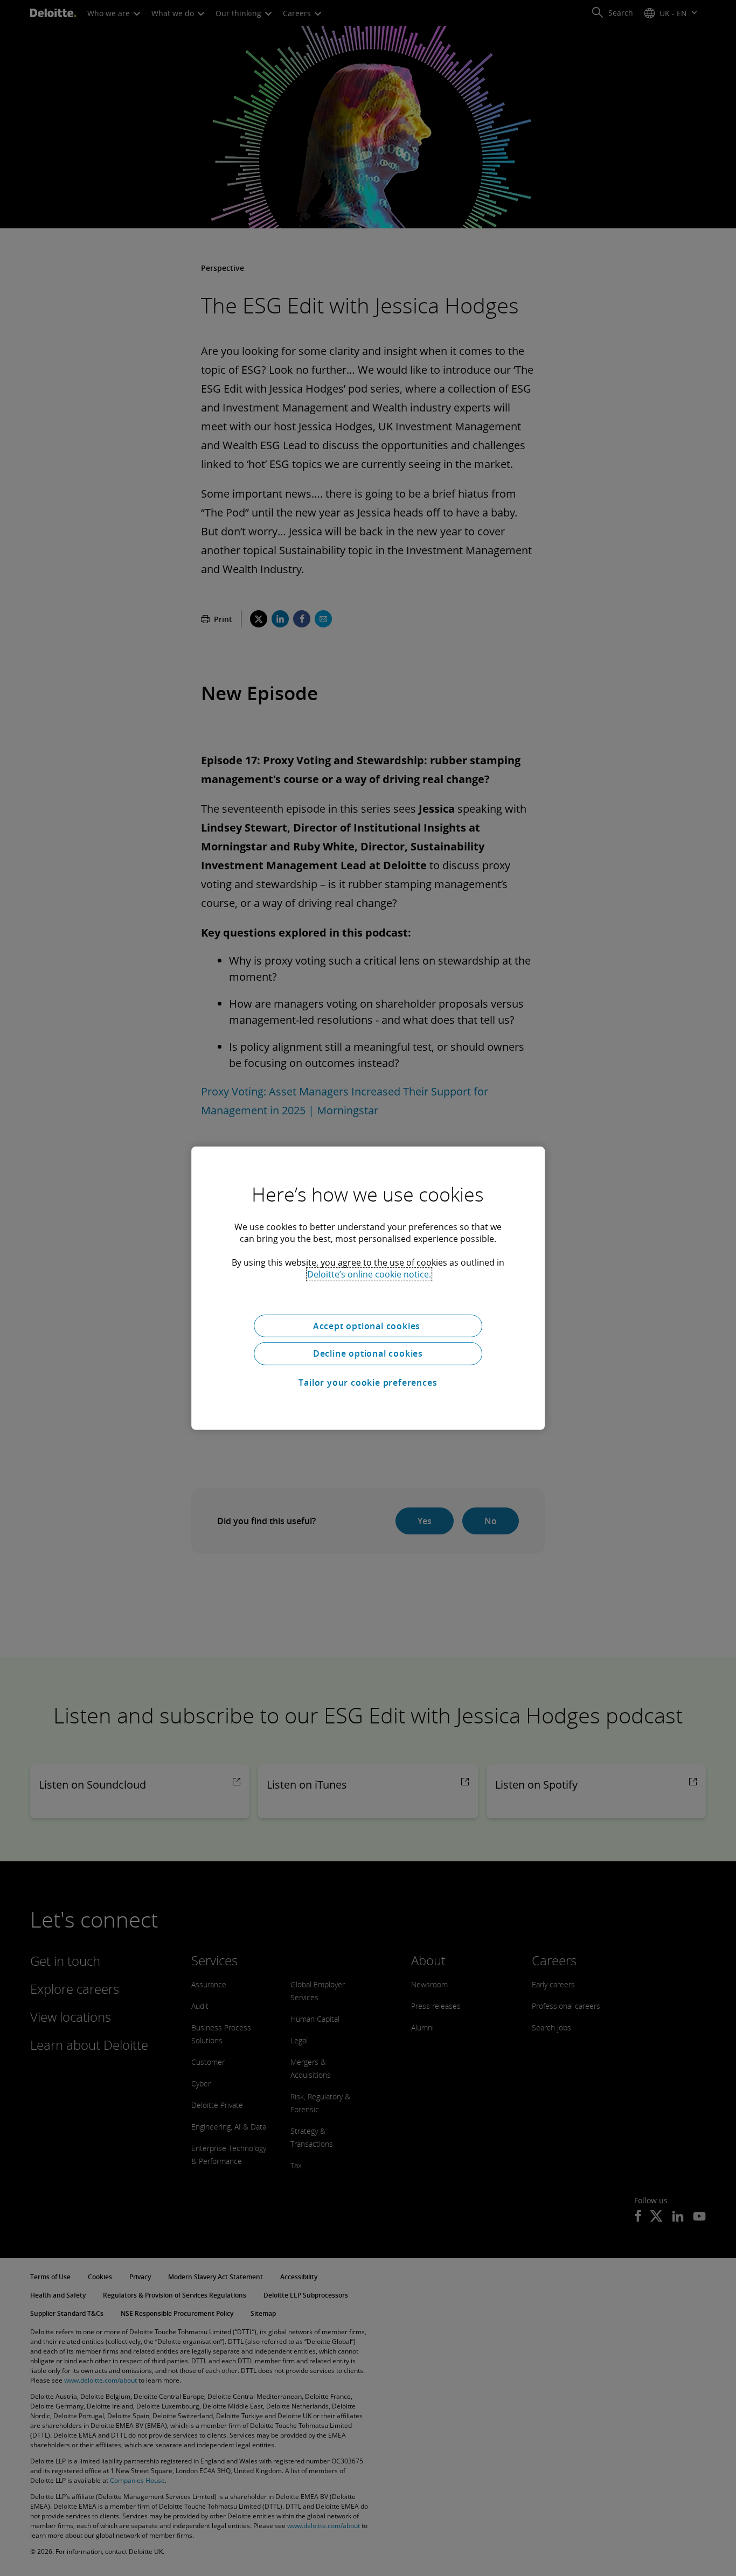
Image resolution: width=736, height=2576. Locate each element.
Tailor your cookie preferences (368, 1383)
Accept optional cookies (368, 1325)
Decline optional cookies (368, 1353)
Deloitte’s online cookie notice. (369, 1274)
